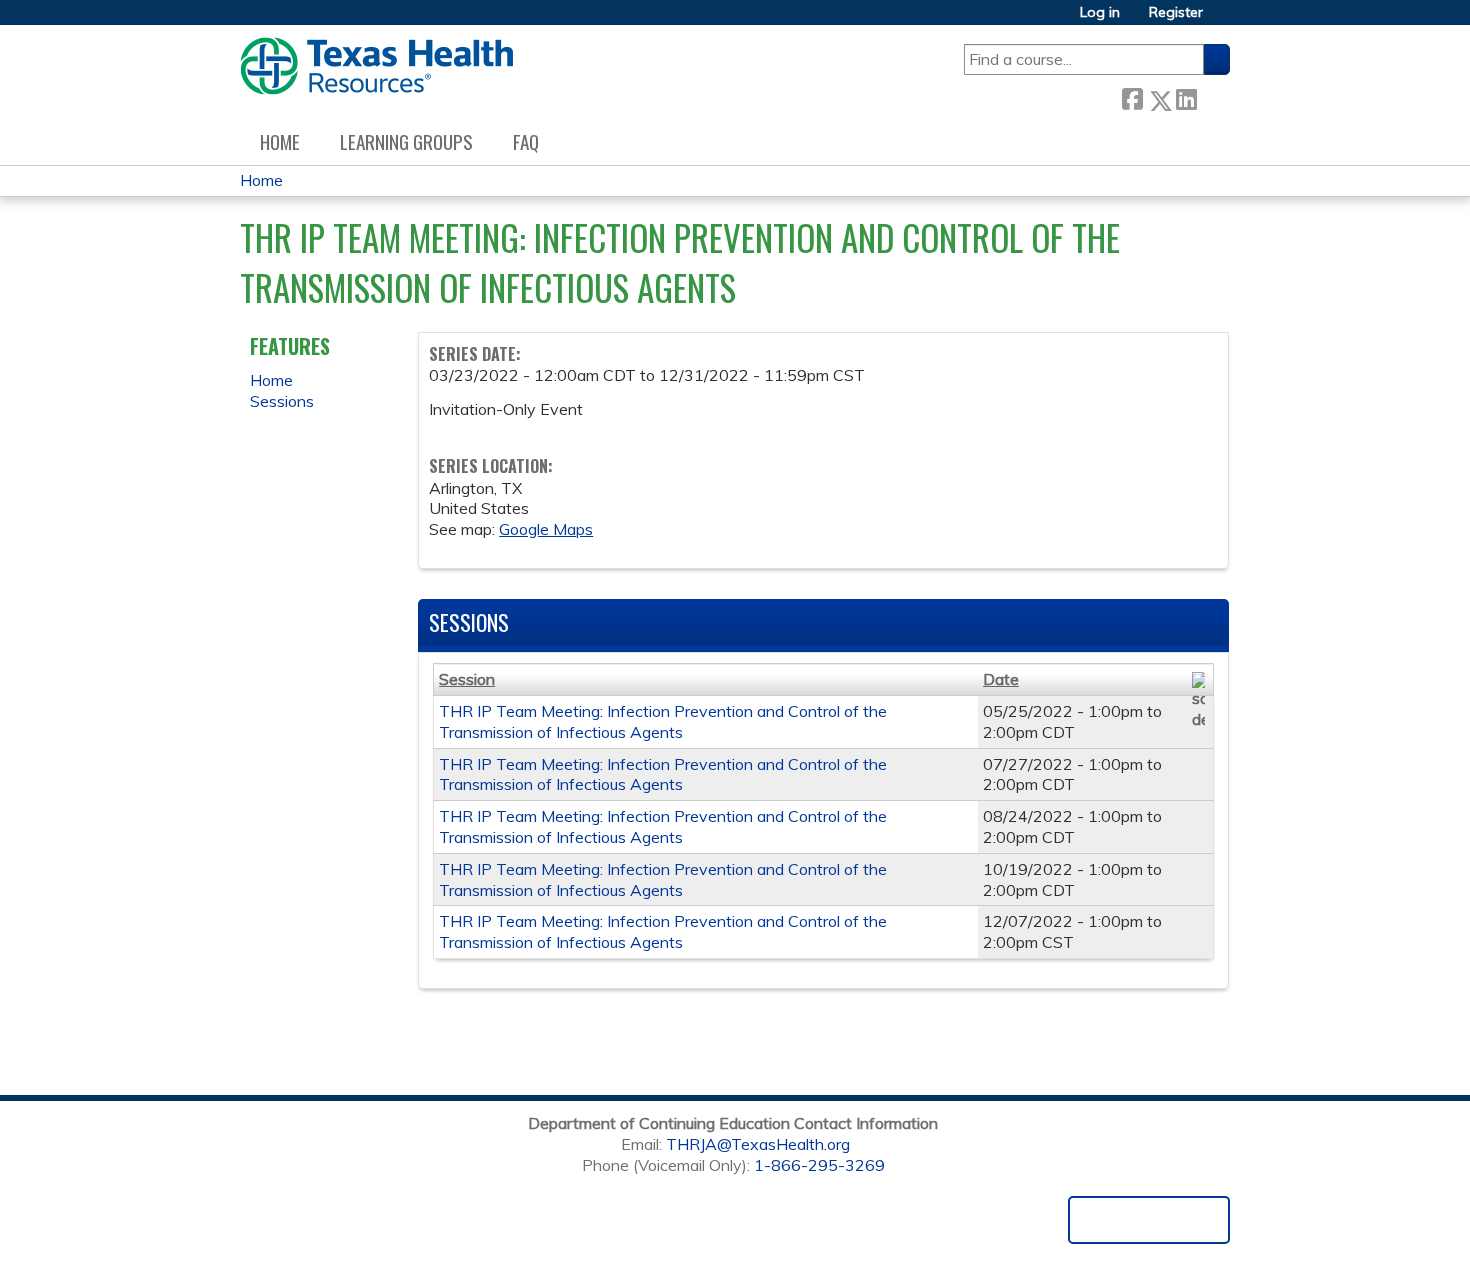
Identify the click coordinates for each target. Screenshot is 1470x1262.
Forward (1213, 96)
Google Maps (546, 529)
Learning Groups (406, 141)
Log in (1100, 12)
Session (467, 679)
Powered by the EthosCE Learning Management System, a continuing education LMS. (1149, 1220)
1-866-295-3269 (819, 1165)
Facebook (1132, 96)
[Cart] (1224, 19)
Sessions (282, 401)
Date (1001, 679)
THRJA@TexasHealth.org (758, 1144)
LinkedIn (1186, 96)
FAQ (526, 141)
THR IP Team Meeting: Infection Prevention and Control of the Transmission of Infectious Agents (663, 721)
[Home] (376, 66)
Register (1176, 12)
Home (280, 141)
